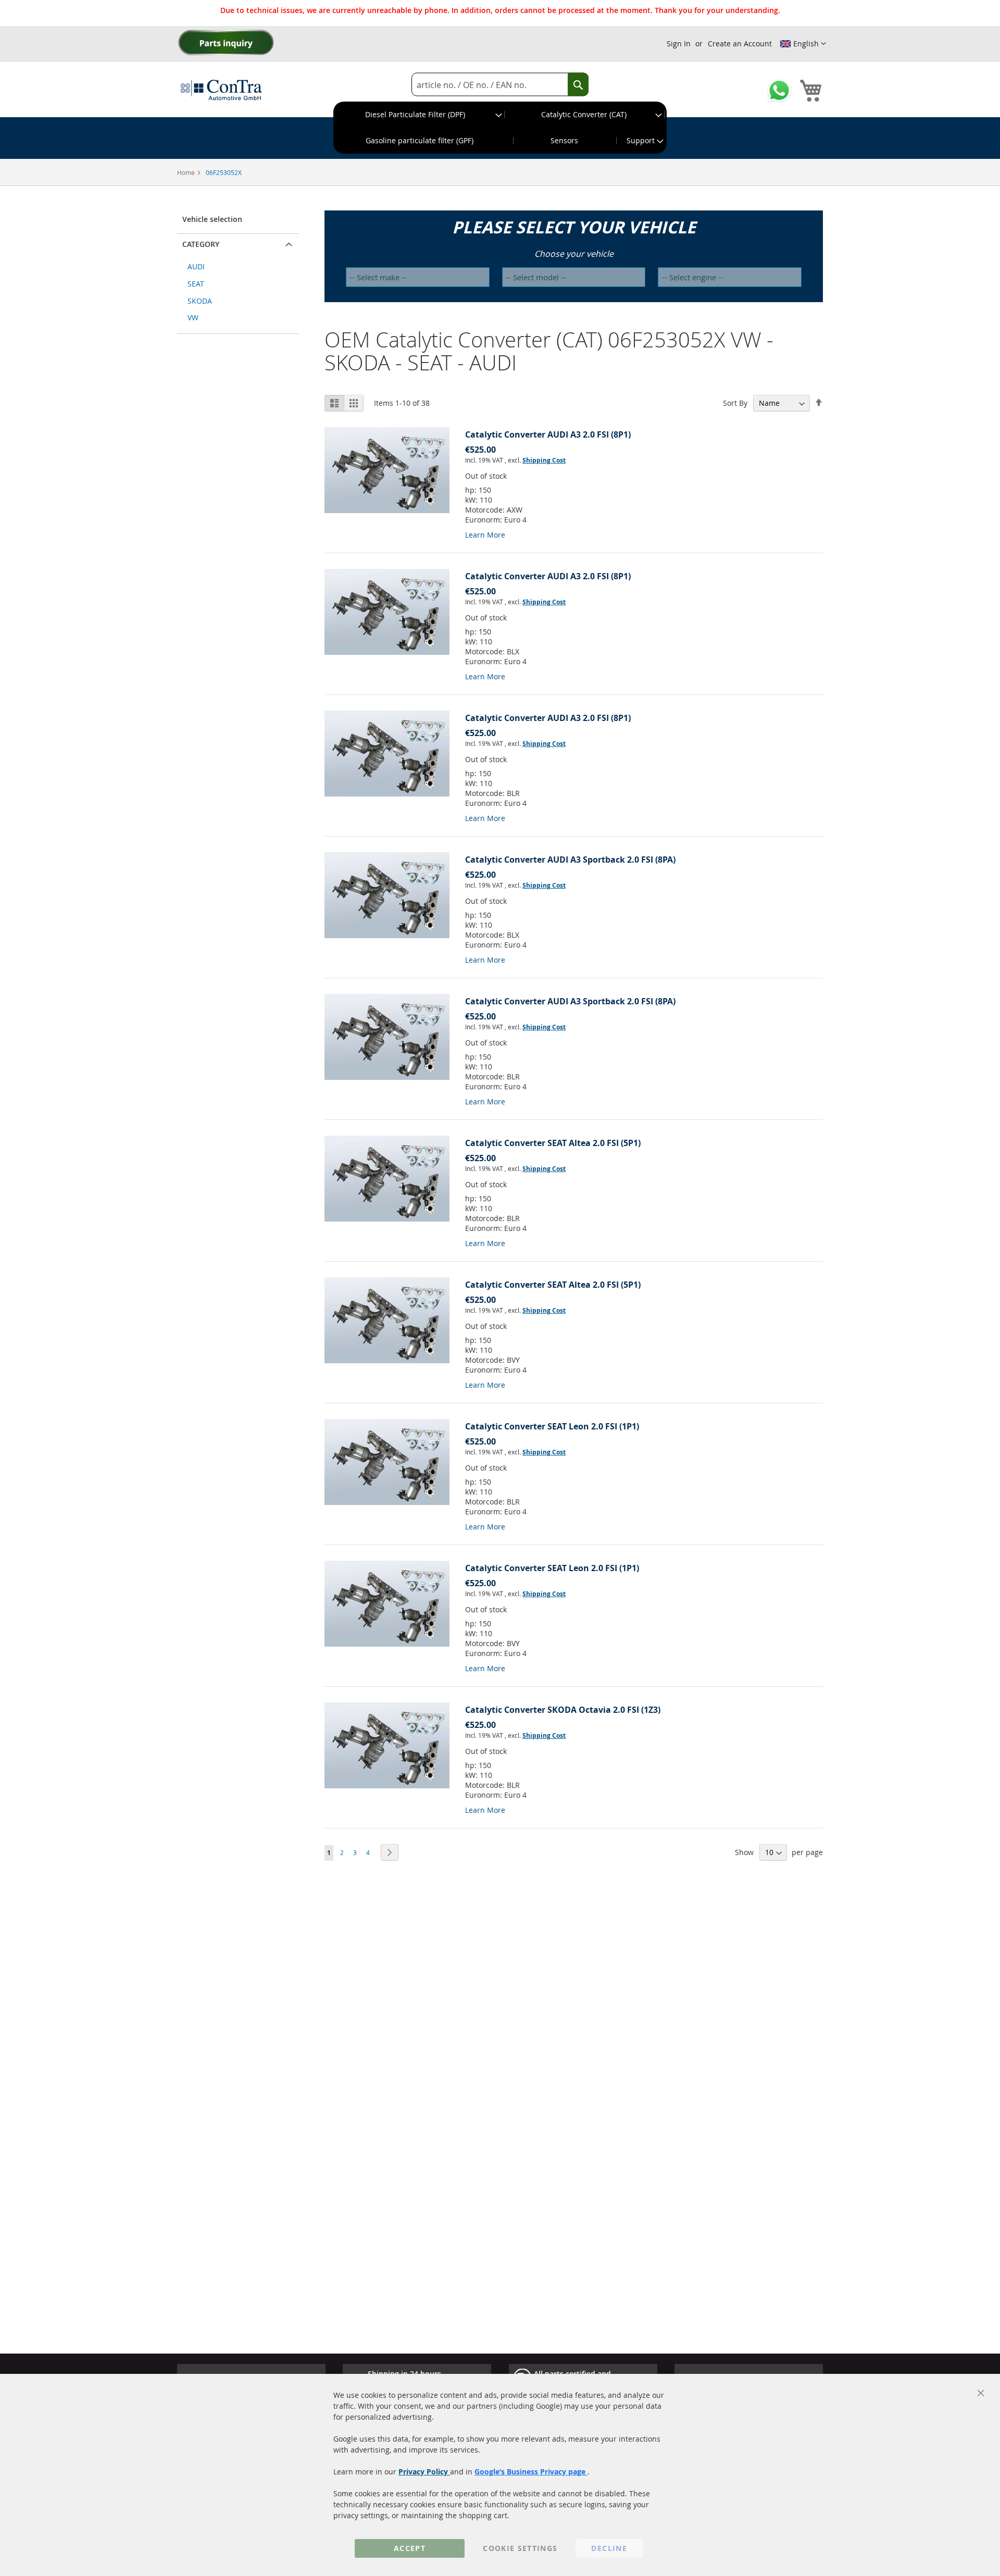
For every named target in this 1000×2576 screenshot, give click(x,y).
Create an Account (740, 43)
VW (193, 318)
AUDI (196, 266)
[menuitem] (419, 115)
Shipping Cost (544, 460)
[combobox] (500, 85)
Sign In (679, 43)
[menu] (500, 128)
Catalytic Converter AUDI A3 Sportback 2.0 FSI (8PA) (570, 860)
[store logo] (221, 90)
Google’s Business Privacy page (531, 2472)
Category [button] (201, 244)
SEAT (196, 284)
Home (187, 172)
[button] (803, 44)
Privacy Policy (424, 2472)
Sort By (735, 403)
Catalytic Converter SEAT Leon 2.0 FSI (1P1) (552, 1426)
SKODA (200, 301)
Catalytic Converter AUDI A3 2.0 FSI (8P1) (548, 434)
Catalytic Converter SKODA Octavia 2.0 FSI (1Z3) (563, 1710)
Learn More (485, 535)
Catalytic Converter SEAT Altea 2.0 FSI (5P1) (553, 1143)
